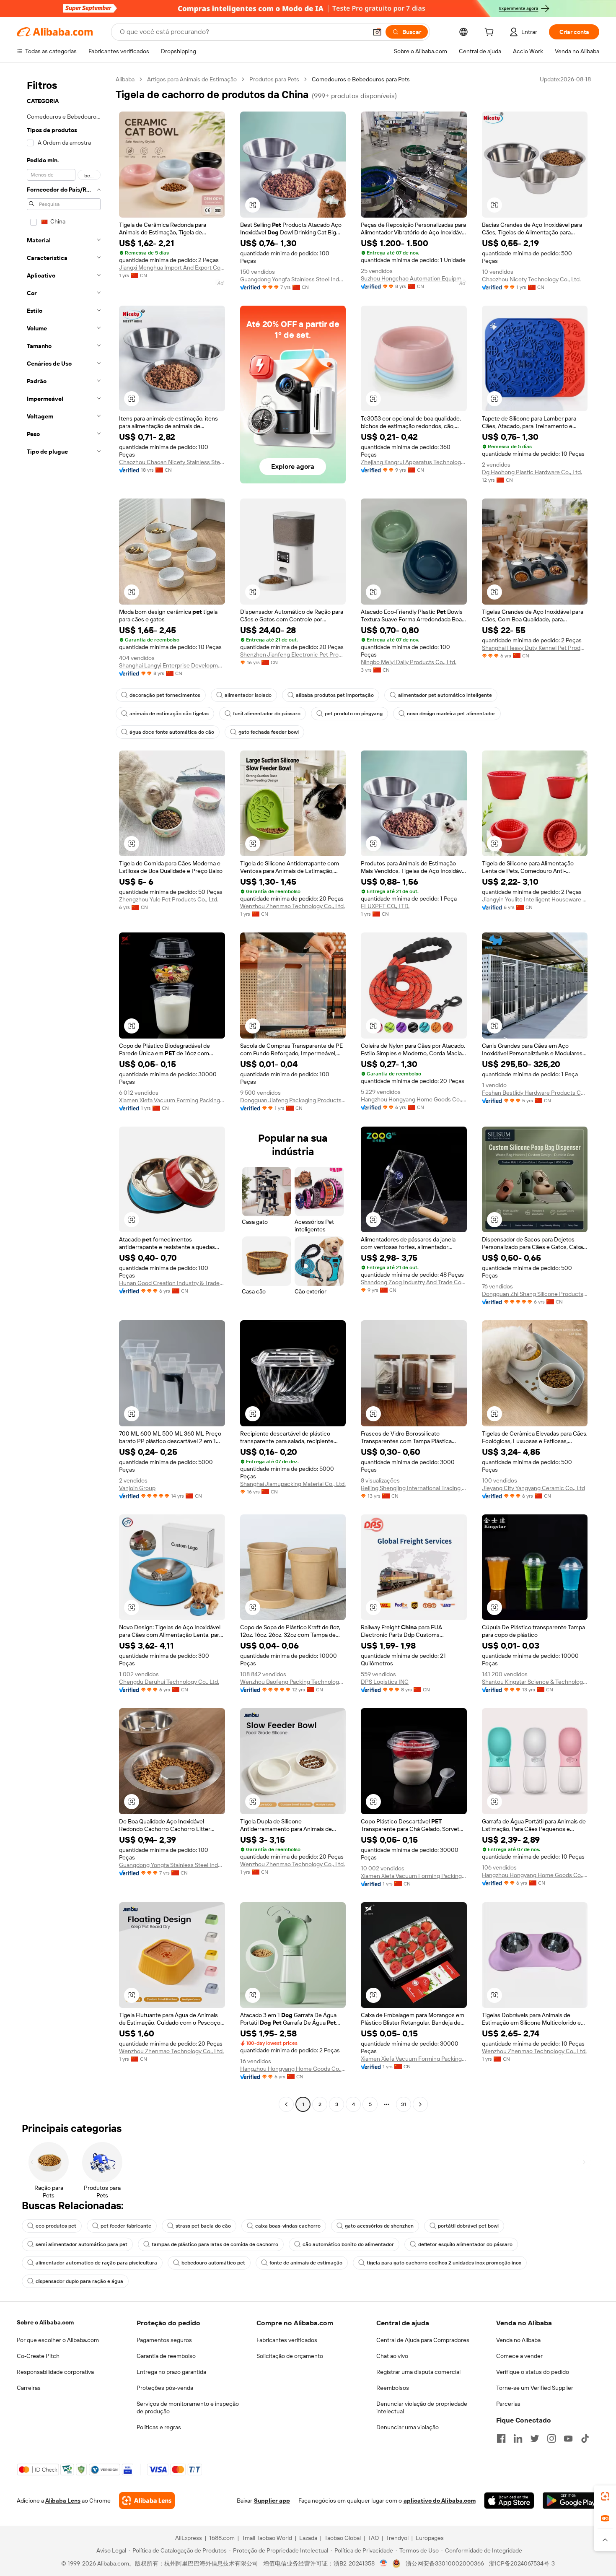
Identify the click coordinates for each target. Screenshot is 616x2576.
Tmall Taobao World (267, 2538)
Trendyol (397, 2538)
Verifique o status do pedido (533, 2372)
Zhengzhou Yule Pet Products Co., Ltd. (169, 899)
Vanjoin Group (137, 1488)
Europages (430, 2538)
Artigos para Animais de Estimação (192, 79)
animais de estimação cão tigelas (169, 714)
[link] (605, 2496)
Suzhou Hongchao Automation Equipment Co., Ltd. (414, 278)
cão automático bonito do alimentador (348, 2244)
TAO (373, 2538)
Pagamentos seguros (164, 2340)
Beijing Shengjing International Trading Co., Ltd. (414, 1488)
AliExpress (189, 2538)
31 (404, 2104)
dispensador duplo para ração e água (79, 2281)
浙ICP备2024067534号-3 (522, 2563)
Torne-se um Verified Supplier (535, 2388)
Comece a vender (519, 2356)
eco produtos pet (56, 2226)
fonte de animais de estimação (306, 2263)
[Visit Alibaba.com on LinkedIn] (518, 2438)
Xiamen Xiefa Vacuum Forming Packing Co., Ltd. (172, 1100)
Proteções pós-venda (165, 2388)
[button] (377, 32)
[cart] (491, 33)
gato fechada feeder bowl (269, 732)
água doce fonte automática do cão (172, 732)
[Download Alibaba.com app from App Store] (509, 2501)
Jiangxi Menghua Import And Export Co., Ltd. (172, 267)
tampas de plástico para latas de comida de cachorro (215, 2244)
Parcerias (508, 2404)
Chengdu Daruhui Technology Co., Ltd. (169, 1682)
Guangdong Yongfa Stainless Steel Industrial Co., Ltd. (293, 279)
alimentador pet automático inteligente (445, 695)
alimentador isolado (248, 695)
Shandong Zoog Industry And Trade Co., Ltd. (414, 1282)
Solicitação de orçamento (290, 2356)
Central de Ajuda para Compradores (423, 2340)
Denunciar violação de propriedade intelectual (422, 2407)
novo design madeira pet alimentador (451, 714)
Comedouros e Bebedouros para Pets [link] (361, 79)
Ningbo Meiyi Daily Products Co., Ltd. (409, 662)
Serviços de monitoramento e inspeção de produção (188, 2407)
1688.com (222, 2538)
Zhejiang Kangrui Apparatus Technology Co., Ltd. (414, 462)
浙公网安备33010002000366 (445, 2563)
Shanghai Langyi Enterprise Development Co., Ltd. (172, 665)
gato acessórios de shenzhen (379, 2226)
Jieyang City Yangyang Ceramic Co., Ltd (533, 1488)
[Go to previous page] (286, 2104)
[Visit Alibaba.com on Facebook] (501, 2438)
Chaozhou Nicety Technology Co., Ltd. (531, 279)
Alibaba (125, 79)
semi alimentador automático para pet (82, 2244)
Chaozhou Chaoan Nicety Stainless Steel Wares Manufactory (172, 462)
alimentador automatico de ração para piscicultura (96, 2263)
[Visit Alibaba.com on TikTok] (585, 2438)
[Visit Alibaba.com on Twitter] (535, 2438)
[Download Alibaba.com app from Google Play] (571, 2501)
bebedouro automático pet (213, 2263)
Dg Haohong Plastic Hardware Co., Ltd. (532, 472)
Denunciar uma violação (408, 2427)
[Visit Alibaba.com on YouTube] (568, 2438)
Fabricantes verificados (287, 2340)
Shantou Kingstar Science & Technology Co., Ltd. (535, 1682)
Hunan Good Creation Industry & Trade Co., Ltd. (172, 1283)
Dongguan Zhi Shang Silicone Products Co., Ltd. (535, 1294)
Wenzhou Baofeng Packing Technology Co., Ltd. (293, 1682)
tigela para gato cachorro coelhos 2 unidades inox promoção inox (444, 2263)
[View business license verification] (384, 2563)
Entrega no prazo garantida (171, 2372)
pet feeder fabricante (126, 2226)
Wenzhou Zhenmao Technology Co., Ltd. (292, 906)
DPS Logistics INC (385, 1682)
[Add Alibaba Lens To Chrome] (147, 2501)
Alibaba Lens (63, 2501)
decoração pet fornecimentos (165, 695)
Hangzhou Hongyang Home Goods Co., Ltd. (414, 1099)
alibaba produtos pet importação (335, 695)
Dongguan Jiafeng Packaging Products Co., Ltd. (293, 1100)
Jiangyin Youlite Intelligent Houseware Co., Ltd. (535, 899)
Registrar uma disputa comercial (418, 2372)
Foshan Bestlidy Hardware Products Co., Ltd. (535, 1093)
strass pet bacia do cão (203, 2226)
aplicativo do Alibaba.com (440, 2501)
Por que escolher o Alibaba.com (58, 2340)
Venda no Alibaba (518, 2340)
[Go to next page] (420, 2104)
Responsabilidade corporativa (55, 2372)
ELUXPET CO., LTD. (385, 906)
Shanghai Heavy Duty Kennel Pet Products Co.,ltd (535, 648)
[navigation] (64, 1093)
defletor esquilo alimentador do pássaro (465, 2244)
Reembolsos (393, 2388)
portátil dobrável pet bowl (468, 2226)
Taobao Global (343, 2538)
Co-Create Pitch (38, 2356)
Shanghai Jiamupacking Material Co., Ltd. (293, 1484)
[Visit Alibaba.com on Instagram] (551, 2438)
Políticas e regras (159, 2427)
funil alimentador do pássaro (267, 714)
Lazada (308, 2538)
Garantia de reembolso (166, 2356)
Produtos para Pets (274, 79)
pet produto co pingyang (354, 714)
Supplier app (272, 2501)
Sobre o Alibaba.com (45, 2322)
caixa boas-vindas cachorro (288, 2226)
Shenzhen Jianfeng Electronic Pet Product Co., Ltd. (293, 654)
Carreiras (29, 2388)
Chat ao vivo (392, 2356)
